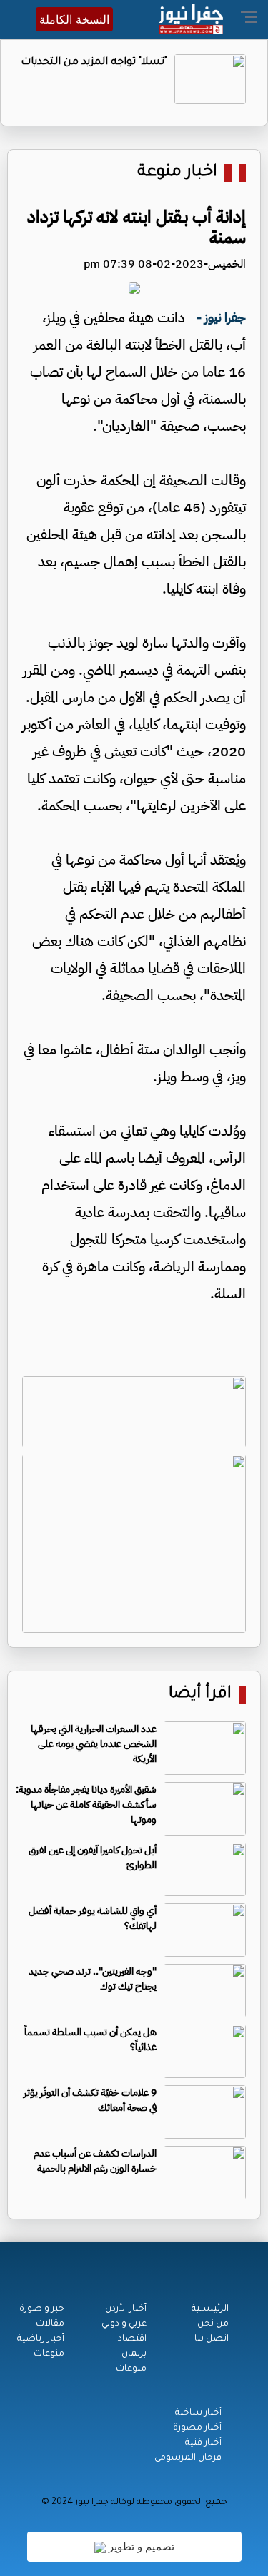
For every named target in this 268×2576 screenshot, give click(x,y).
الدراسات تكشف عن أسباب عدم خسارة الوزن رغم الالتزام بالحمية (95, 2161)
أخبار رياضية (41, 2339)
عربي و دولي (124, 2324)
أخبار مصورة (197, 2428)
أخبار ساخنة (198, 2413)
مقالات (50, 2324)
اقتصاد (132, 2339)
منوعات (131, 2369)
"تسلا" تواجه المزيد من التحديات (94, 63)
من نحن (213, 2324)
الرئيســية (210, 2309)
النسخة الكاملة (74, 19)
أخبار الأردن (126, 2309)
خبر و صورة (42, 2309)
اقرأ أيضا (200, 1695)
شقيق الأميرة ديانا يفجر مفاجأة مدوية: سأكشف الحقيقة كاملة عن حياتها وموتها (86, 1804)
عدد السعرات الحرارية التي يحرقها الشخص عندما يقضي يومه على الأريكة (94, 1744)
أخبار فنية (203, 2443)
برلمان (134, 2354)
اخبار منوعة (177, 173)
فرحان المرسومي (188, 2458)
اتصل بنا (212, 2339)
